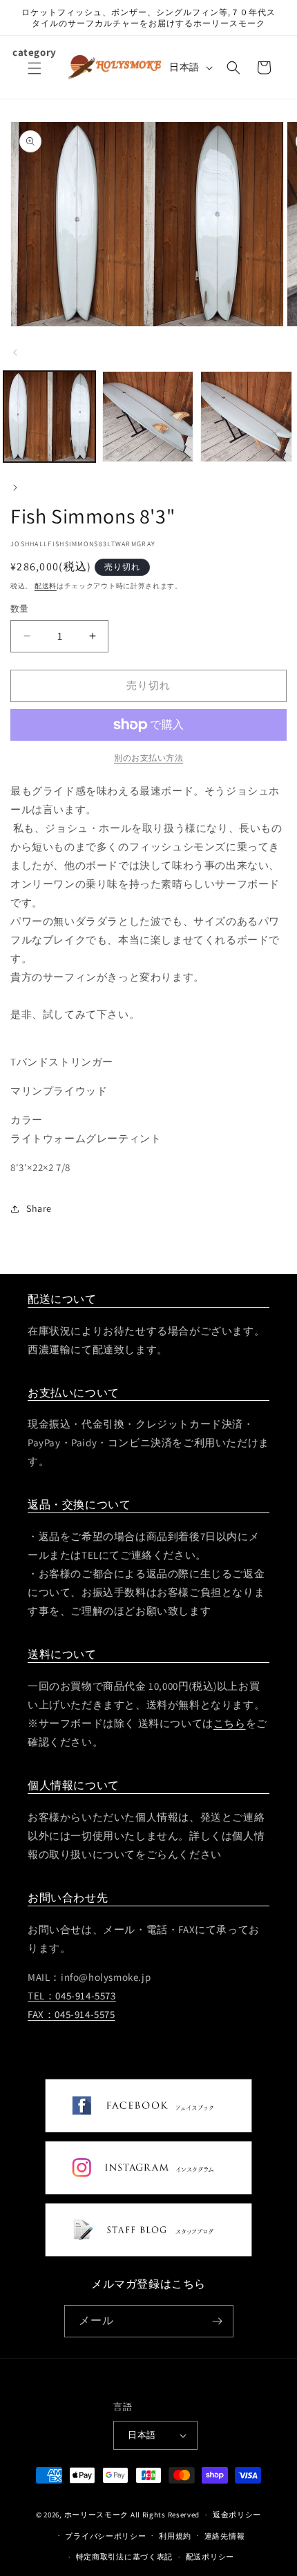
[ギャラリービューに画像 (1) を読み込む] (49, 417)
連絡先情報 (225, 2536)
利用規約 (175, 2536)
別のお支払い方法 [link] (148, 758)
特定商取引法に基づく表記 (124, 2557)
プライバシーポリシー (105, 2536)
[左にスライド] (15, 352)
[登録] (218, 2321)
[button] (35, 77)
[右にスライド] (15, 488)
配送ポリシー (210, 2557)
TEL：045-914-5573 (72, 1996)
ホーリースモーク (97, 2515)
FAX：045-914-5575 (71, 2014)
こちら (230, 1723)
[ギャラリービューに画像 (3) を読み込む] (246, 417)
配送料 (46, 586)
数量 (20, 609)
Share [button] (39, 1208)
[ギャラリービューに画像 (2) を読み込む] (148, 417)
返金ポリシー (237, 2515)
